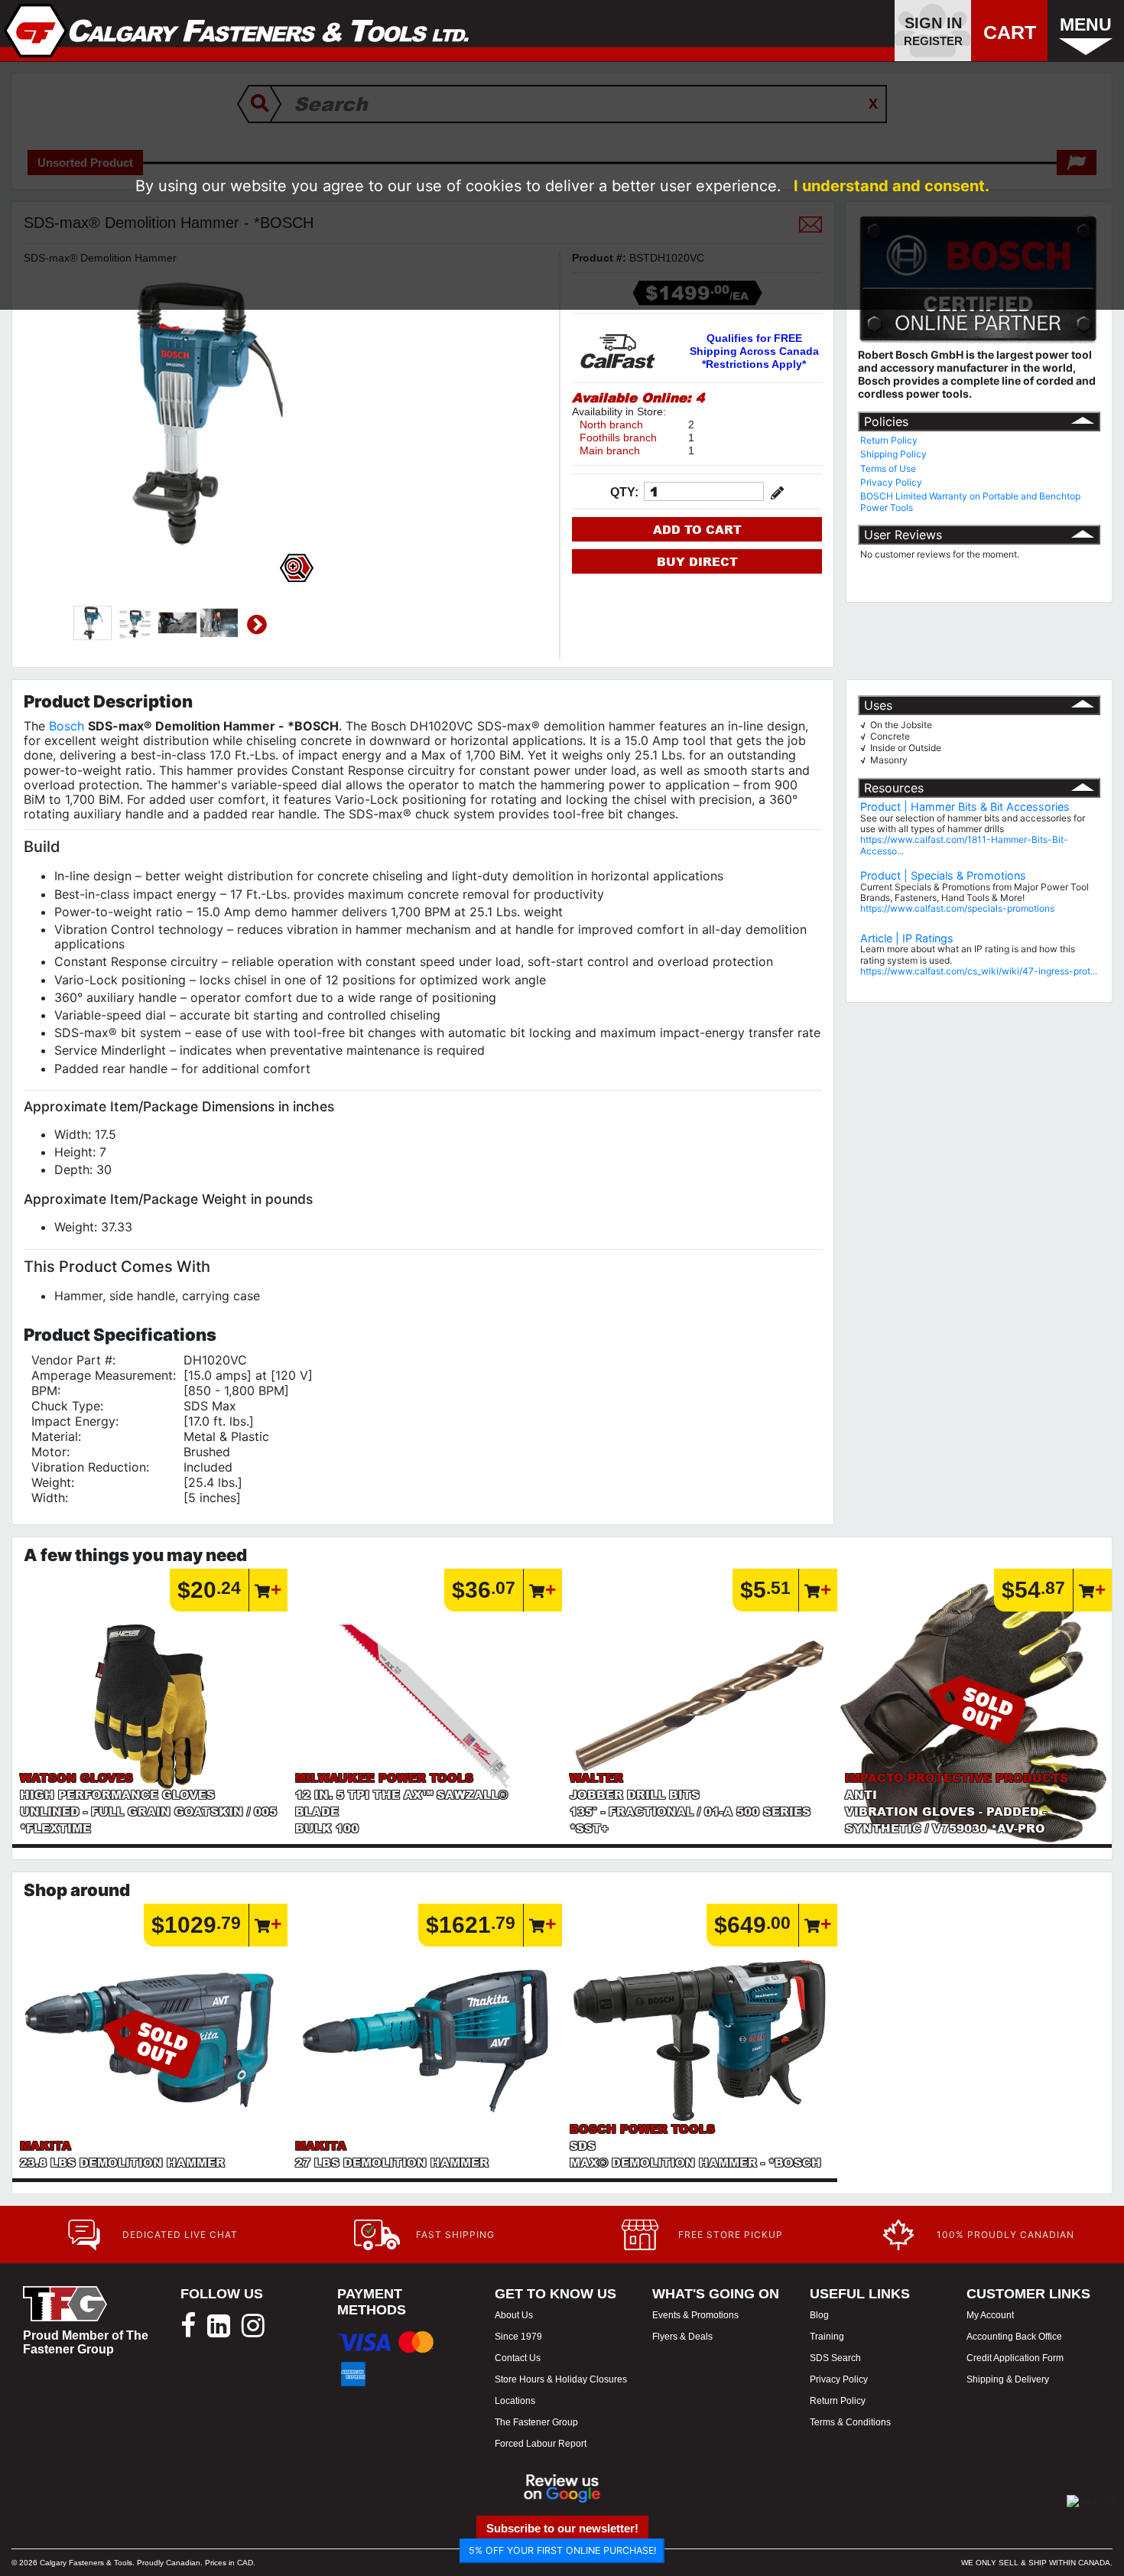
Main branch (610, 450)
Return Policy (889, 440)
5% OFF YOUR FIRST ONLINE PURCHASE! (562, 2550)
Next (257, 625)
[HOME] (237, 31)
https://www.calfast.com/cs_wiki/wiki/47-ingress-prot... (979, 971)
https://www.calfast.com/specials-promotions (957, 908)
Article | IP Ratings (907, 938)
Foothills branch (618, 437)
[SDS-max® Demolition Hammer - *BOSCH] (93, 623)
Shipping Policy (893, 454)
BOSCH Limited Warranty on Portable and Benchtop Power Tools (970, 501)
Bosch (67, 726)
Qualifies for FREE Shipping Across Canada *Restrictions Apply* (754, 351)
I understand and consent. (892, 186)
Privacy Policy (891, 482)
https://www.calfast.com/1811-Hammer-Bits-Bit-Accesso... (964, 845)
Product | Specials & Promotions (943, 875)
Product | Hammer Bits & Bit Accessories (965, 807)
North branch (611, 424)
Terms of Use (888, 468)
